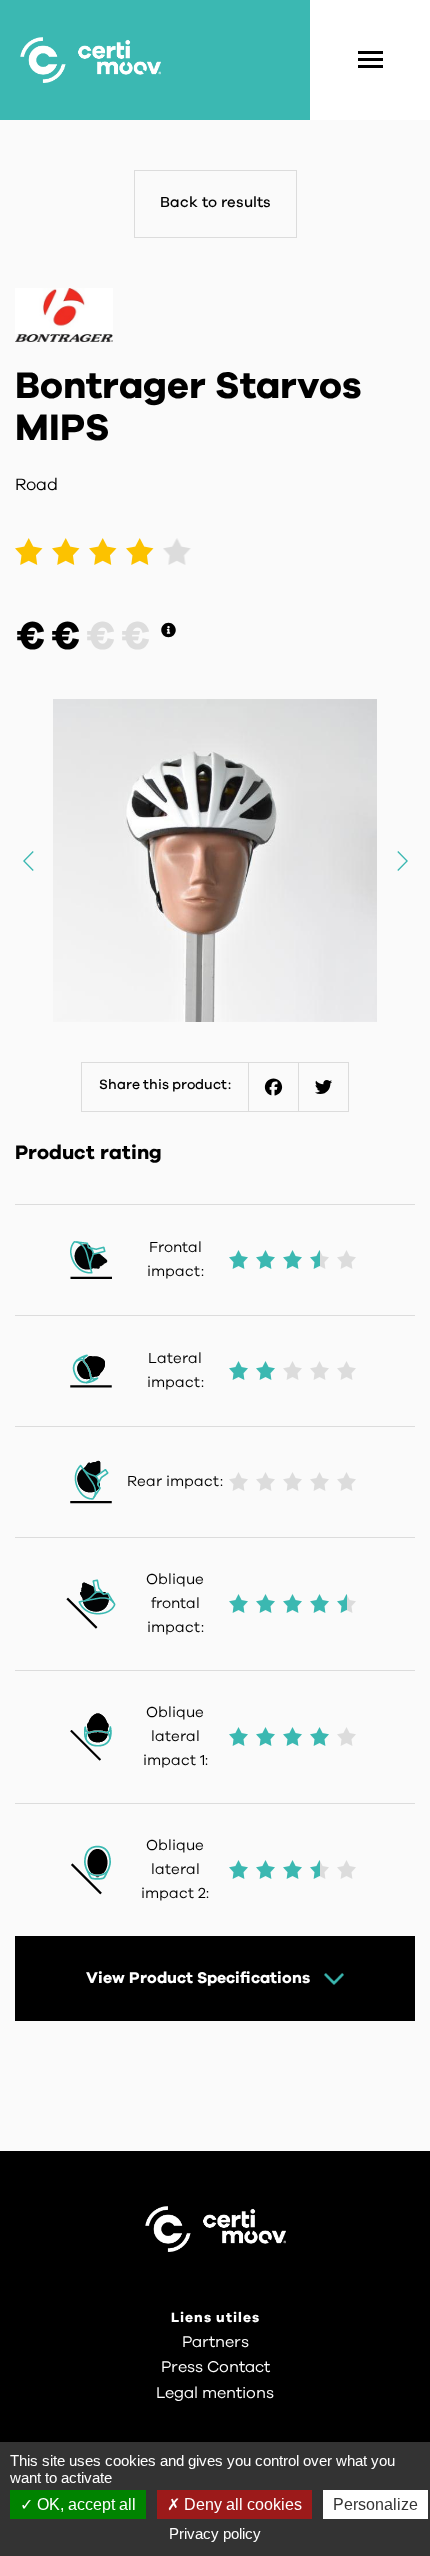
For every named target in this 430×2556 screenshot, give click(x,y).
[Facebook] (274, 1087)
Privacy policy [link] (215, 2533)
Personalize (375, 2504)
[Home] (90, 60)
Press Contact (215, 2367)
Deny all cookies (241, 2504)
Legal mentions (215, 2393)
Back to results (215, 202)
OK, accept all (84, 2504)
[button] (401, 860)
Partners (215, 2342)
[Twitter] (324, 1087)
